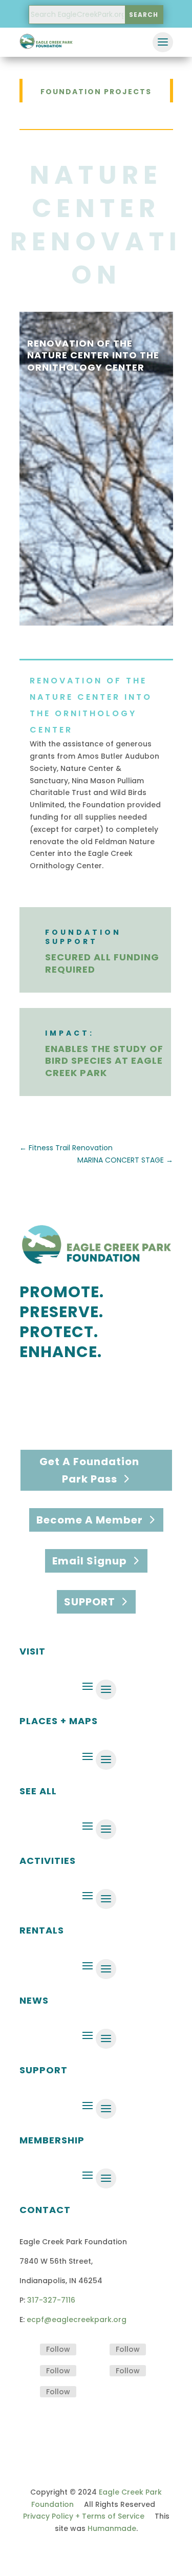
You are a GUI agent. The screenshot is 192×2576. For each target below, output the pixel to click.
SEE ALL (38, 1791)
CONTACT (45, 2210)
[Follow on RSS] (28, 2392)
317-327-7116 (51, 2300)
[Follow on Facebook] (28, 2350)
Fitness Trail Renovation (66, 1148)
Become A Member (90, 1520)
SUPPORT (90, 1602)
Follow (58, 2349)
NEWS (34, 2000)
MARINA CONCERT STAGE (125, 1160)
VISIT (33, 1651)
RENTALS (42, 1930)
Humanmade (112, 2528)
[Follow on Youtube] (97, 2371)
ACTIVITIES (48, 1861)
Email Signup (90, 1561)
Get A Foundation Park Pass (89, 1470)
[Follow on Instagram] (97, 2350)
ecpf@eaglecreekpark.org (77, 2320)
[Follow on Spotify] (28, 2371)
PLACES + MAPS (59, 1721)
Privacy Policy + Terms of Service (84, 2516)
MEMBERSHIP (52, 2140)
